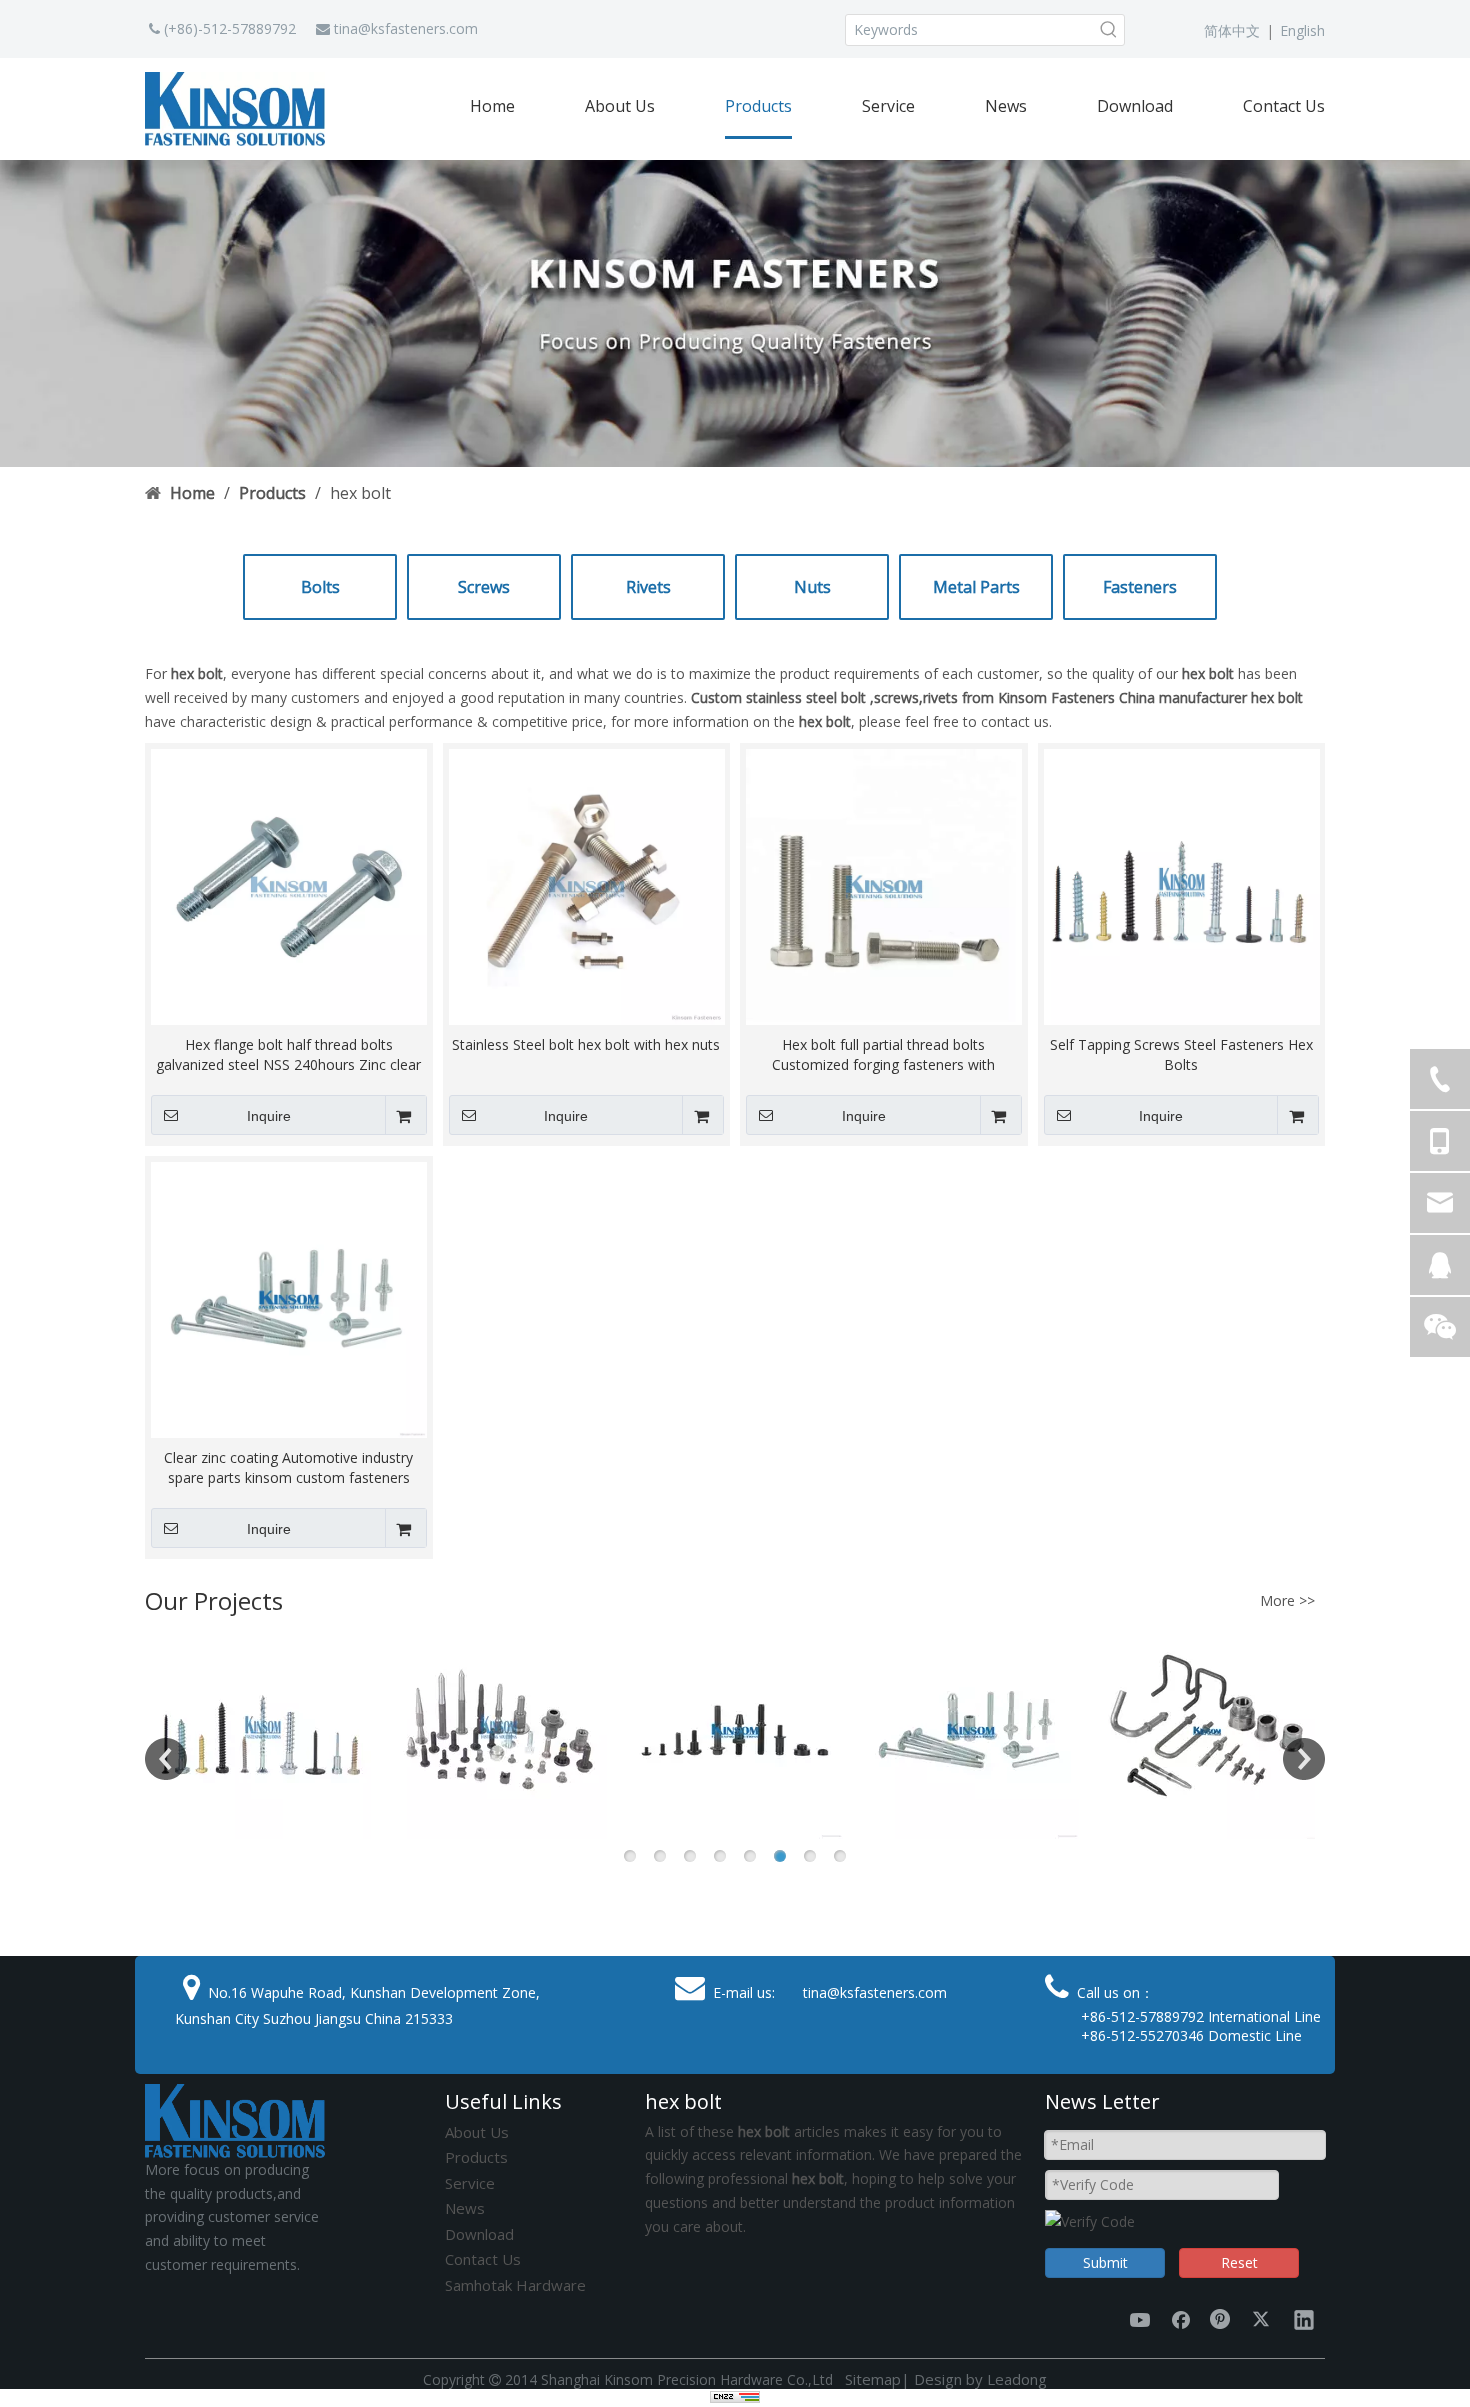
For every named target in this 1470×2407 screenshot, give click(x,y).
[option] (263, 1731)
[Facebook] (1181, 2319)
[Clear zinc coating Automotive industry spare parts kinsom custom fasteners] (289, 1298)
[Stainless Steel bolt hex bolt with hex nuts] (587, 885)
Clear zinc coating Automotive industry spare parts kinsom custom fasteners (288, 1467)
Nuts (812, 587)
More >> (1287, 1601)
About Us (477, 2132)
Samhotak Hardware (515, 2285)
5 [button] (750, 1856)
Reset (1239, 2262)
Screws (484, 587)
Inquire (269, 1116)
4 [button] (720, 1856)
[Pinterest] (1222, 2319)
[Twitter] (1263, 2319)
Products (476, 2157)
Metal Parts (976, 587)
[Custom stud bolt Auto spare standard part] (735, 1731)
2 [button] (660, 1856)
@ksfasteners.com (418, 28)
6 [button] (780, 1856)
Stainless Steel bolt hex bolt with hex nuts (586, 1044)
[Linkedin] (1304, 2319)
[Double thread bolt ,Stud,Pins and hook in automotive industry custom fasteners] (1207, 1731)
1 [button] (630, 1856)
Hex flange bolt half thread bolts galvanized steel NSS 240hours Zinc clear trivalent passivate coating (288, 1055)
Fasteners (1140, 587)
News (465, 2208)
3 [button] (690, 1856)
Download (479, 2234)
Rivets (648, 587)
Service (470, 2183)
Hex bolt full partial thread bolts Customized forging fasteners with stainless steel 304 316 (883, 1055)
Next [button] (1304, 1759)
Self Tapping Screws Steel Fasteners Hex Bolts (1181, 1054)
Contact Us (483, 2259)
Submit (1105, 2262)
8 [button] (840, 1856)
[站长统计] (735, 2397)
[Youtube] (1140, 2319)
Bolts (320, 587)
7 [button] (810, 1856)
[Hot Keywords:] (1109, 30)
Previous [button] (166, 1759)
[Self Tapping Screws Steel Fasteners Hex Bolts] (1182, 885)
